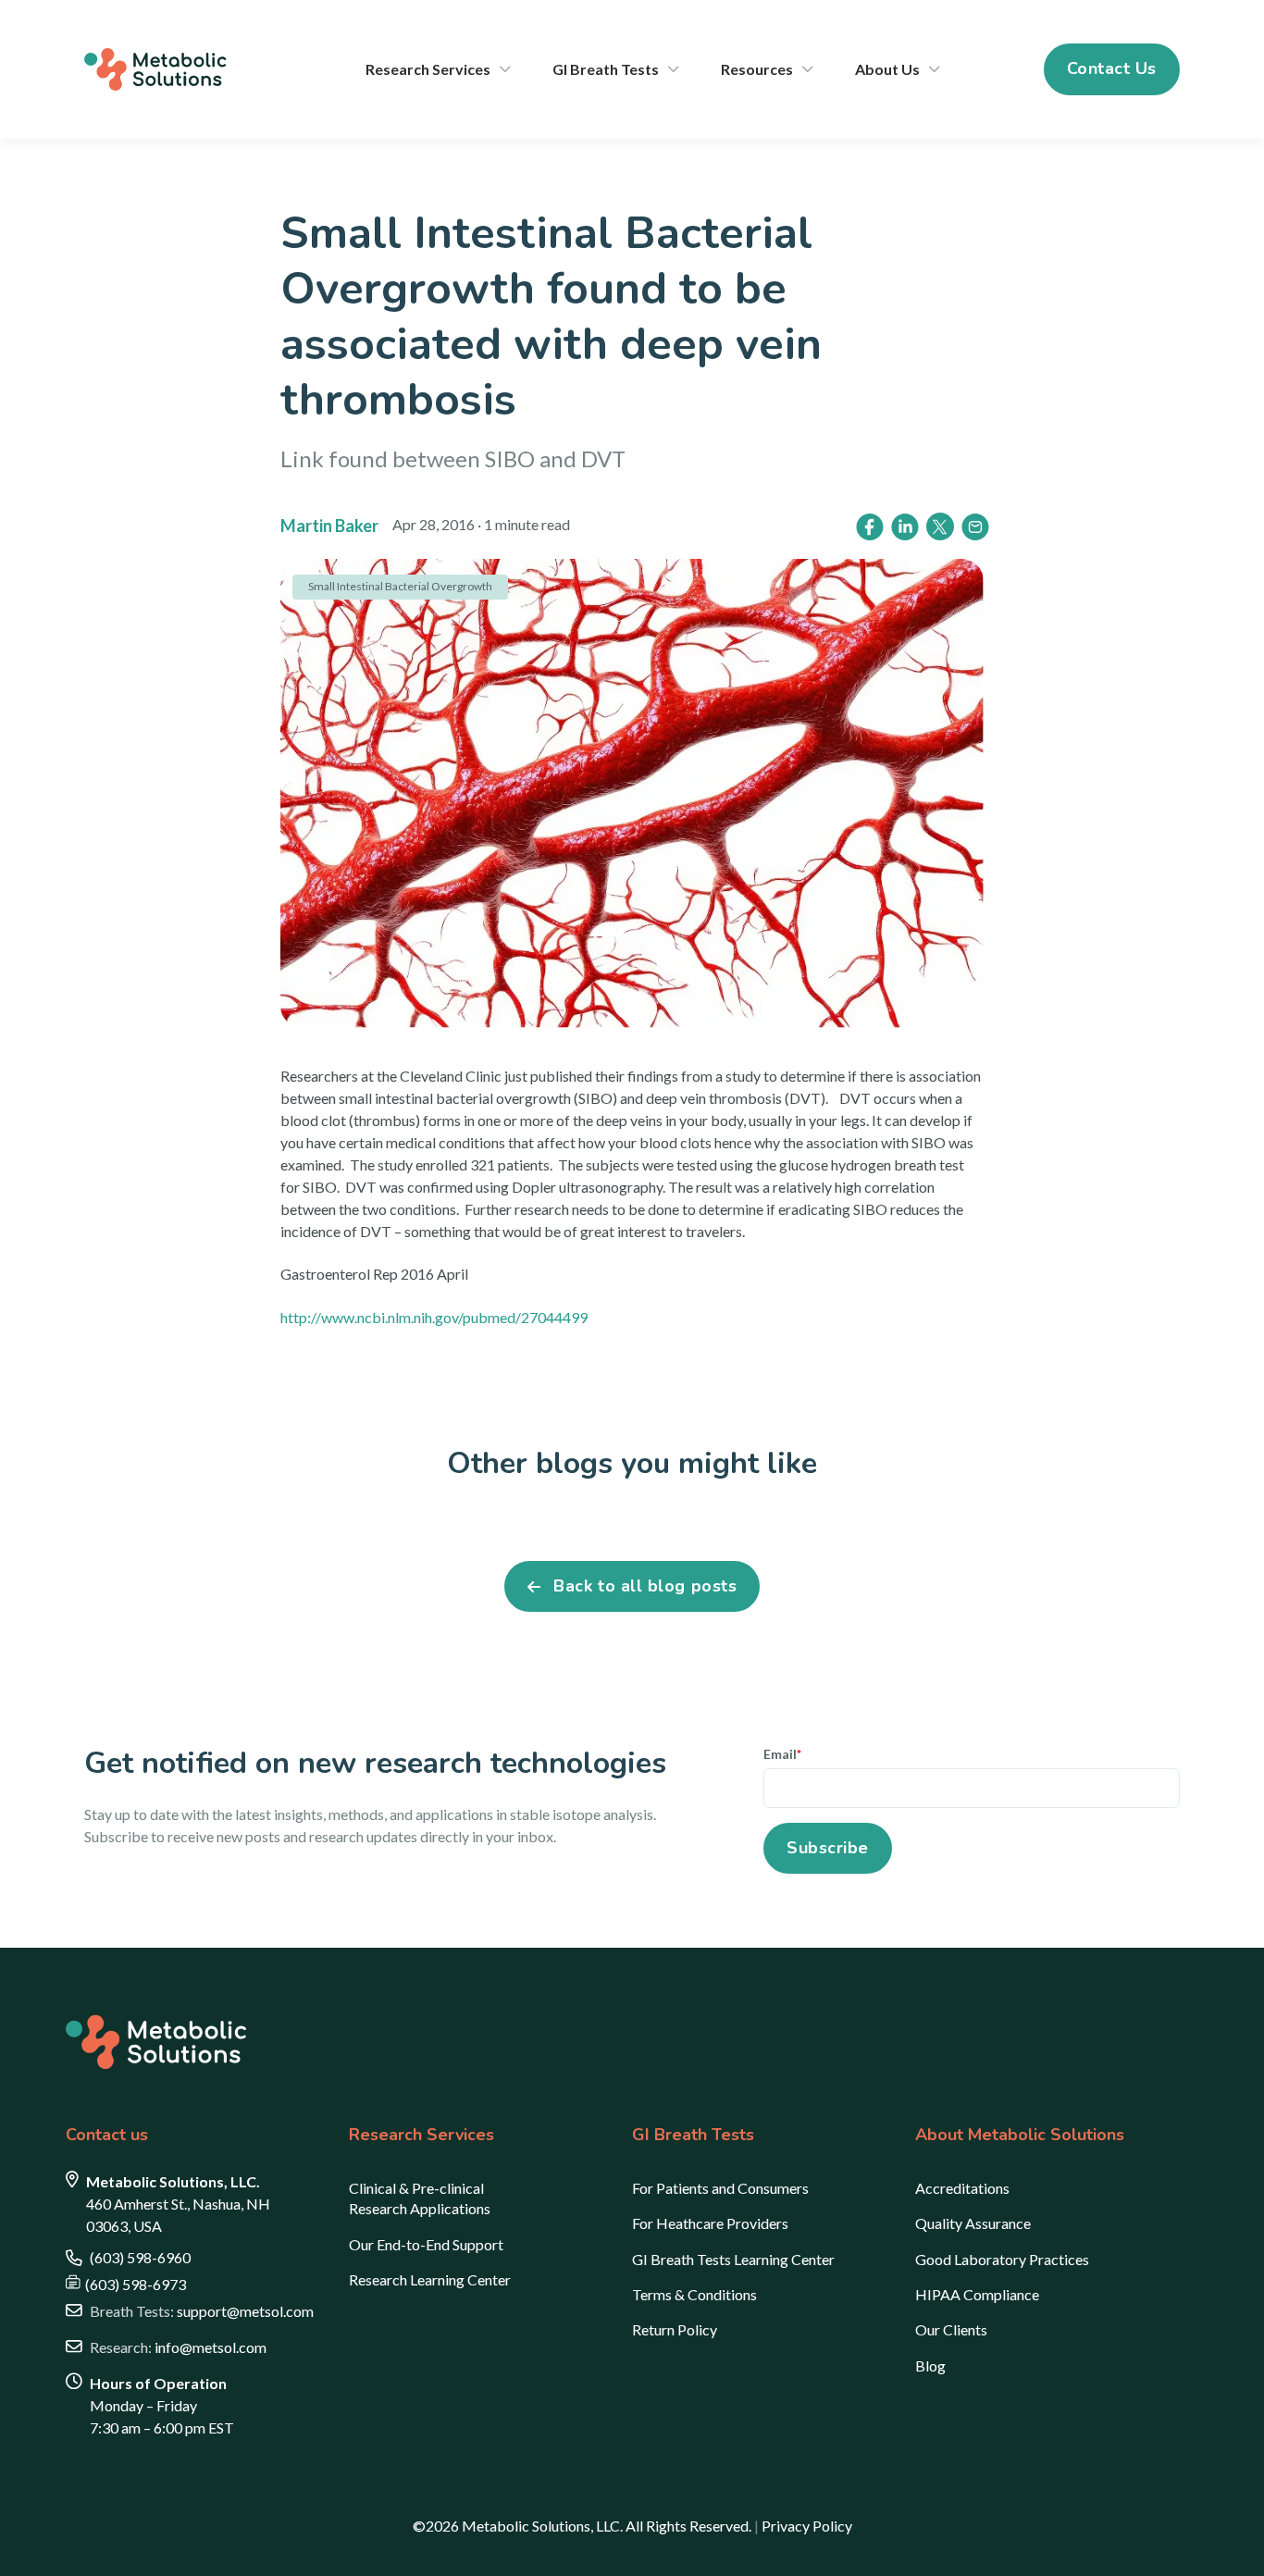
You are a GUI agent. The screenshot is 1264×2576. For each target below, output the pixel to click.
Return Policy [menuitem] (675, 2329)
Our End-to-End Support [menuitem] (426, 2244)
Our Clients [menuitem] (951, 2329)
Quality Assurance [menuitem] (973, 2223)
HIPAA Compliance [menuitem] (977, 2294)
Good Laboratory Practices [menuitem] (1002, 2259)
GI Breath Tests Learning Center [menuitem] (733, 2259)
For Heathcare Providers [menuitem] (710, 2223)
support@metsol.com (202, 2311)
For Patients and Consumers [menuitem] (720, 2188)
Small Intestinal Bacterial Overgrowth (400, 586)
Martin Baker (329, 526)
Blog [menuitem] (930, 2365)
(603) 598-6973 (136, 2284)
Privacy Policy (807, 2526)
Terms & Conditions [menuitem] (694, 2294)
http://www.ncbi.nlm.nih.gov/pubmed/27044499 (434, 1317)
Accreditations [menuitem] (962, 2188)
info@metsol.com (178, 2347)
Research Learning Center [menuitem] (430, 2279)
